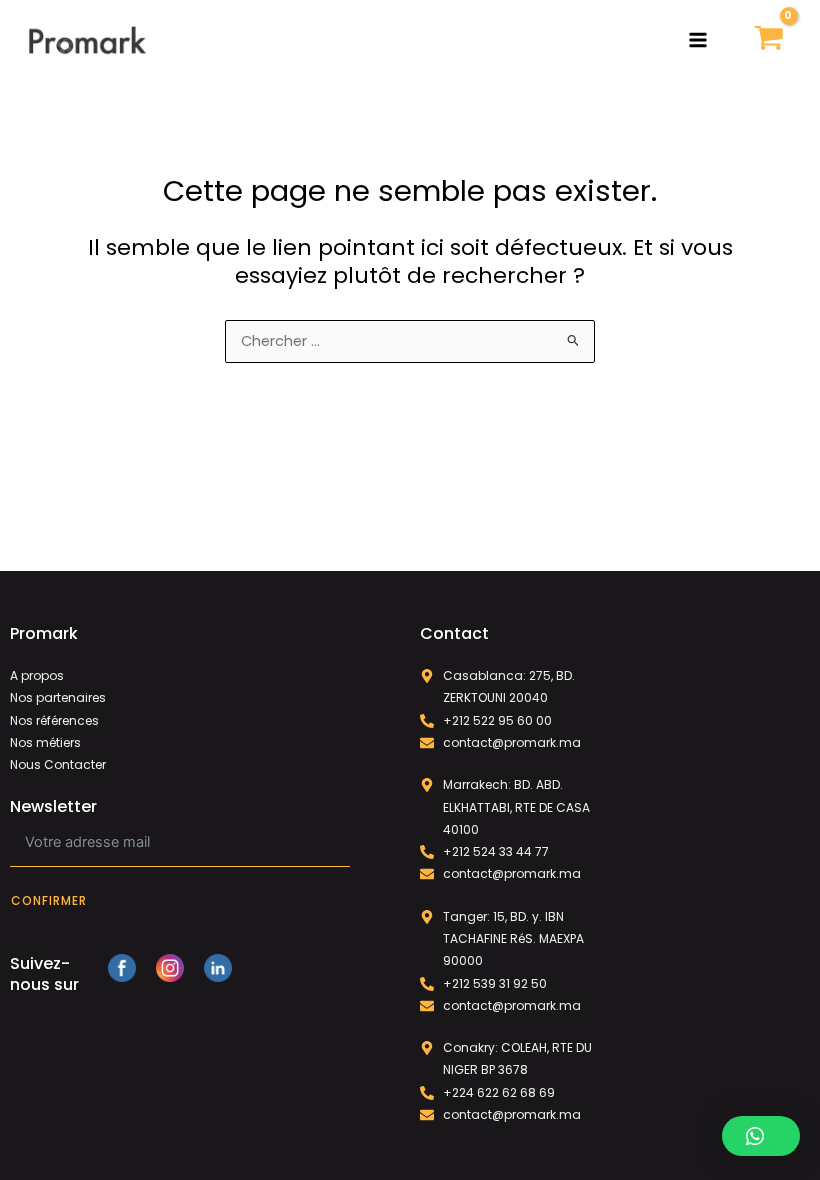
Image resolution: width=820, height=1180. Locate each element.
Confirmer (49, 900)
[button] (761, 1136)
